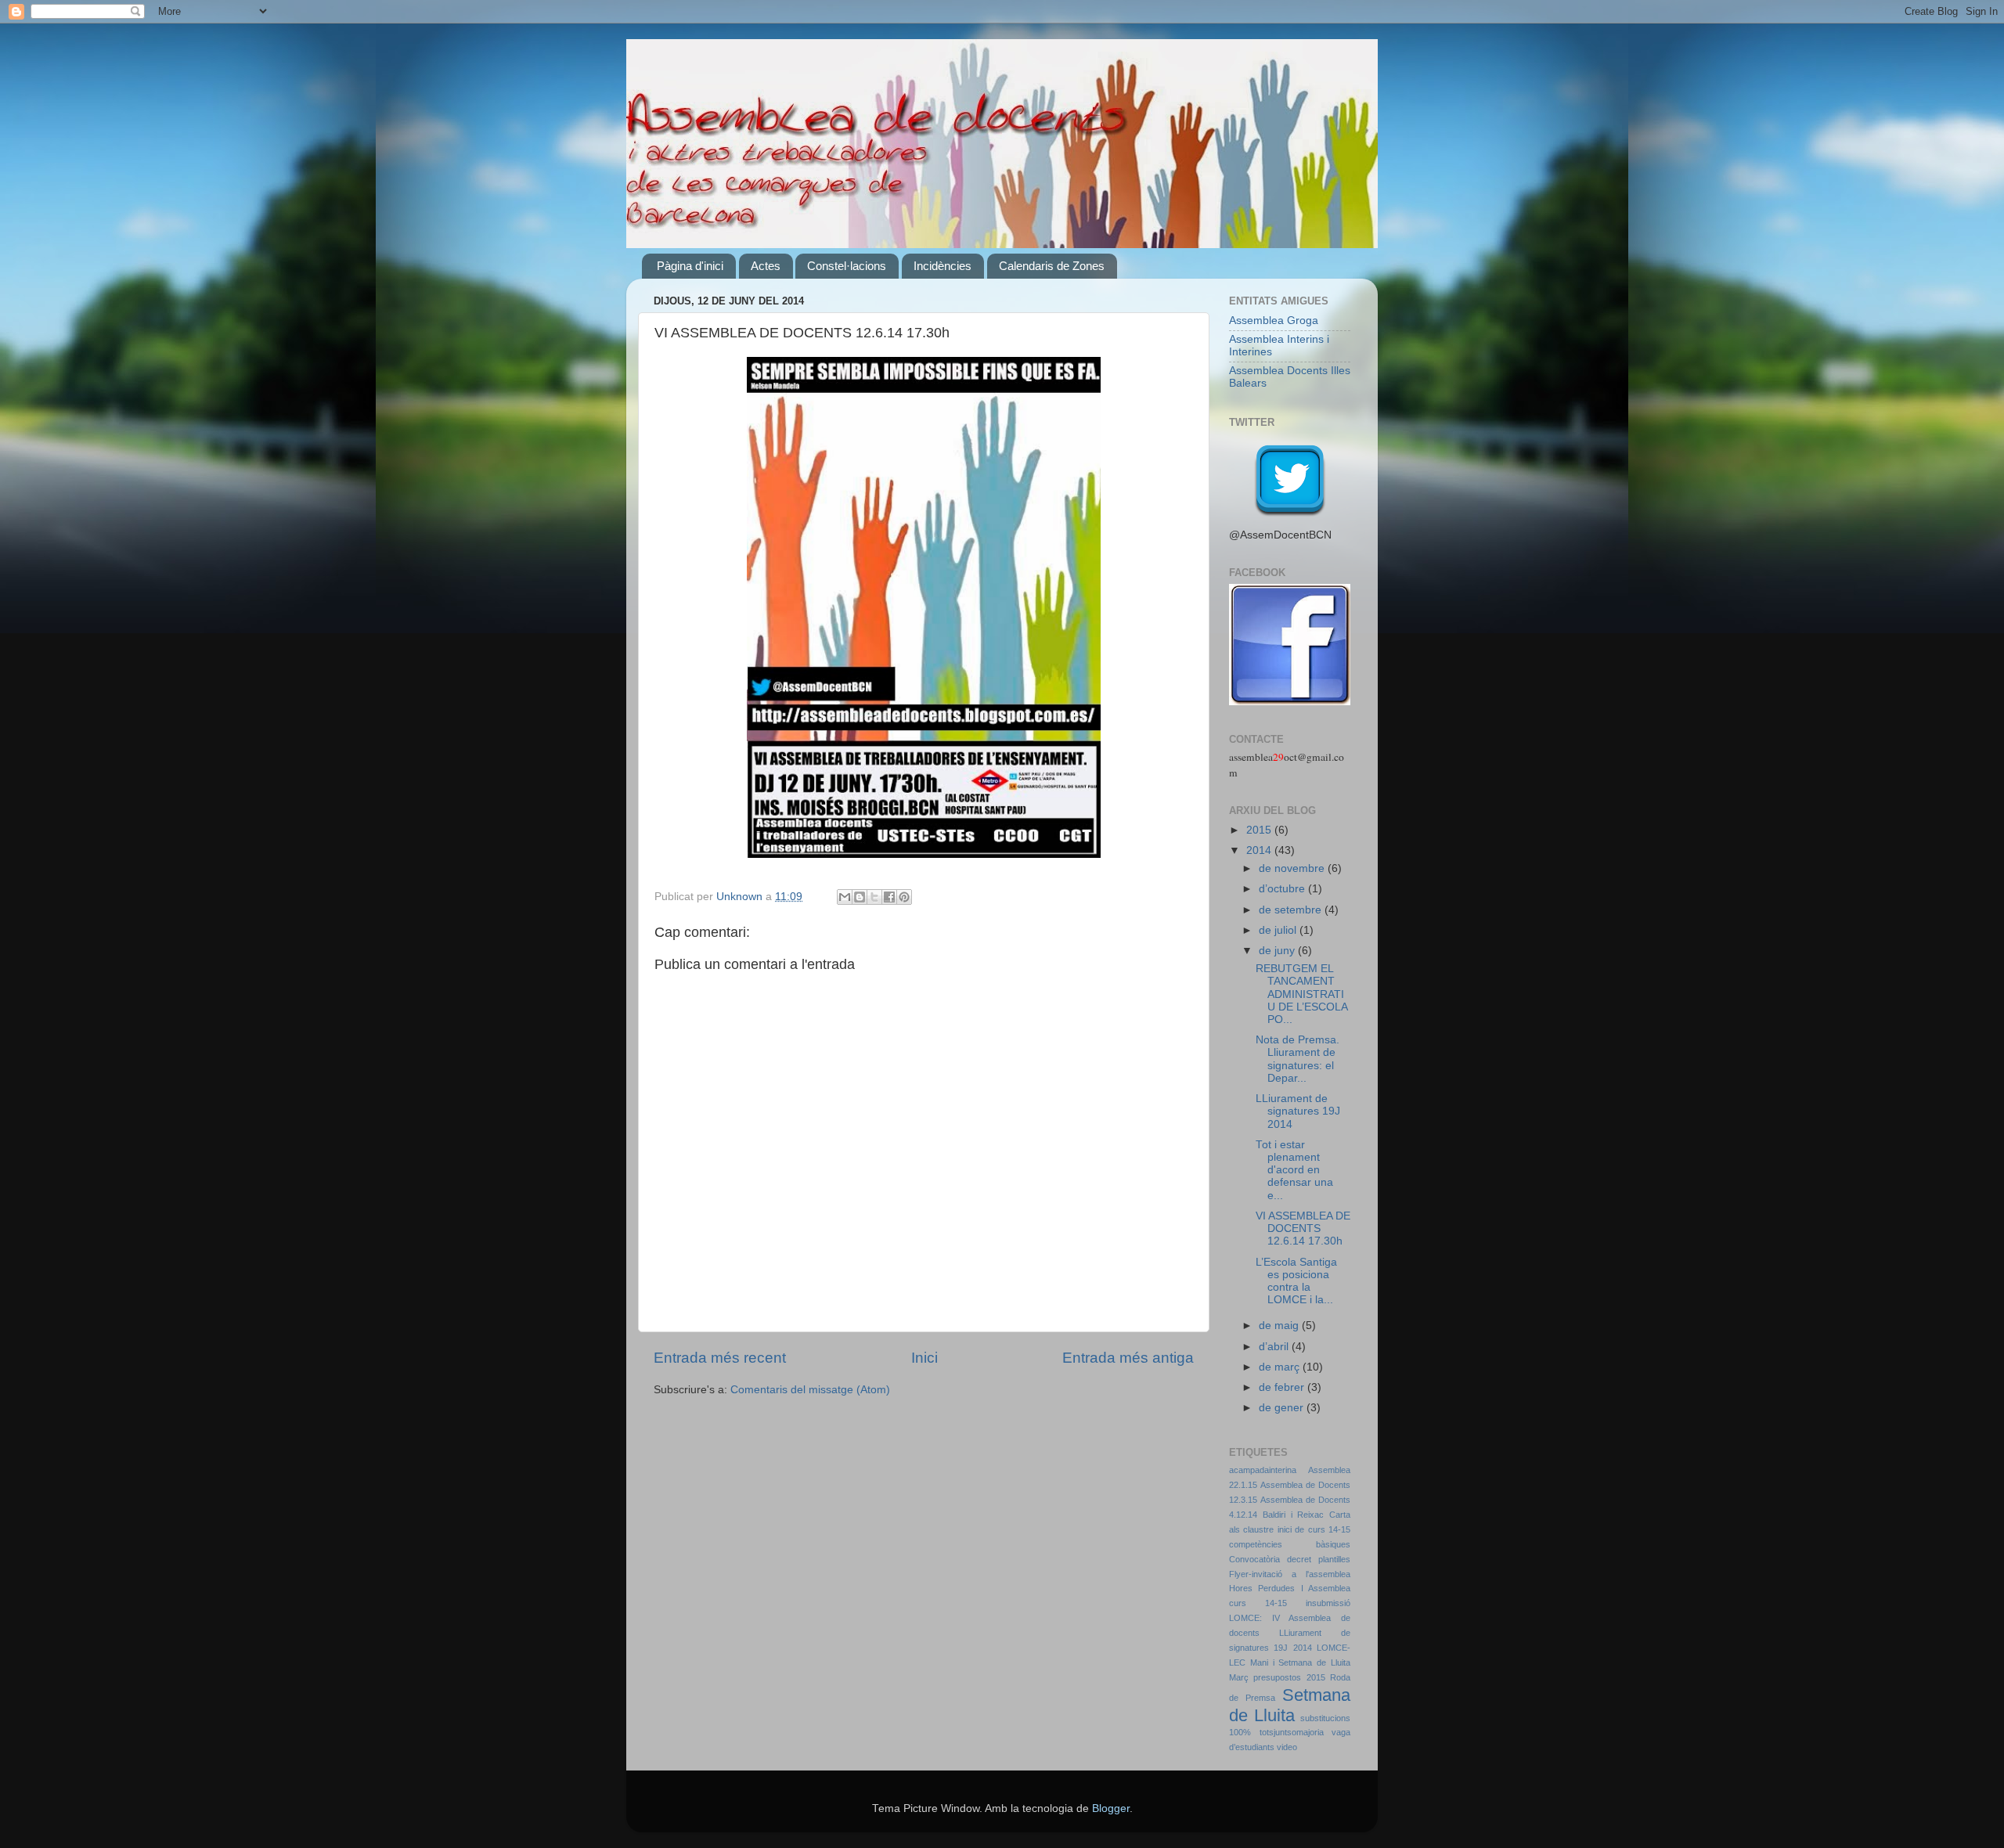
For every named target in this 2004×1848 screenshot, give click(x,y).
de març (1281, 1367)
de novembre (1293, 868)
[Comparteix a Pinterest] (904, 897)
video (1287, 1747)
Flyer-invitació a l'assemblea (1290, 1574)
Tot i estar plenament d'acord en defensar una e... (1294, 1170)
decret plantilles (1319, 1559)
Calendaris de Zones (1052, 266)
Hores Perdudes (1262, 1588)
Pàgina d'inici (690, 266)
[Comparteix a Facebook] (889, 897)
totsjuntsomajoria (1292, 1732)
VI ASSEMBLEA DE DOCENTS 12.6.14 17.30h (1303, 1228)
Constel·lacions (847, 266)
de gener (1283, 1408)
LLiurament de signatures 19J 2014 (1298, 1111)
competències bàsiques (1290, 1544)
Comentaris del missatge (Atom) (810, 1390)
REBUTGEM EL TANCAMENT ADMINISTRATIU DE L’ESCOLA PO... (1301, 994)
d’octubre (1283, 889)
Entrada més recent (720, 1358)
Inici (925, 1358)
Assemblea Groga (1274, 321)
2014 (1260, 850)
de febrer (1283, 1387)
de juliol (1279, 930)
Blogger (1111, 1808)
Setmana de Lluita (1290, 1705)
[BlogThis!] (860, 897)
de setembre (1292, 910)
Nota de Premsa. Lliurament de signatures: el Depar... (1298, 1059)
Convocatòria (1254, 1559)
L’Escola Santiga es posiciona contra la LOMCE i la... (1296, 1281)
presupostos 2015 (1289, 1677)
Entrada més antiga (1128, 1358)
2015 (1260, 830)
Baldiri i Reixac (1294, 1515)
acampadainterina (1263, 1470)
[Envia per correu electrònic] (845, 897)
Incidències (943, 266)
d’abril (1275, 1347)
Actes (766, 266)
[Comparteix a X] (874, 897)
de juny (1278, 951)
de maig (1280, 1326)
